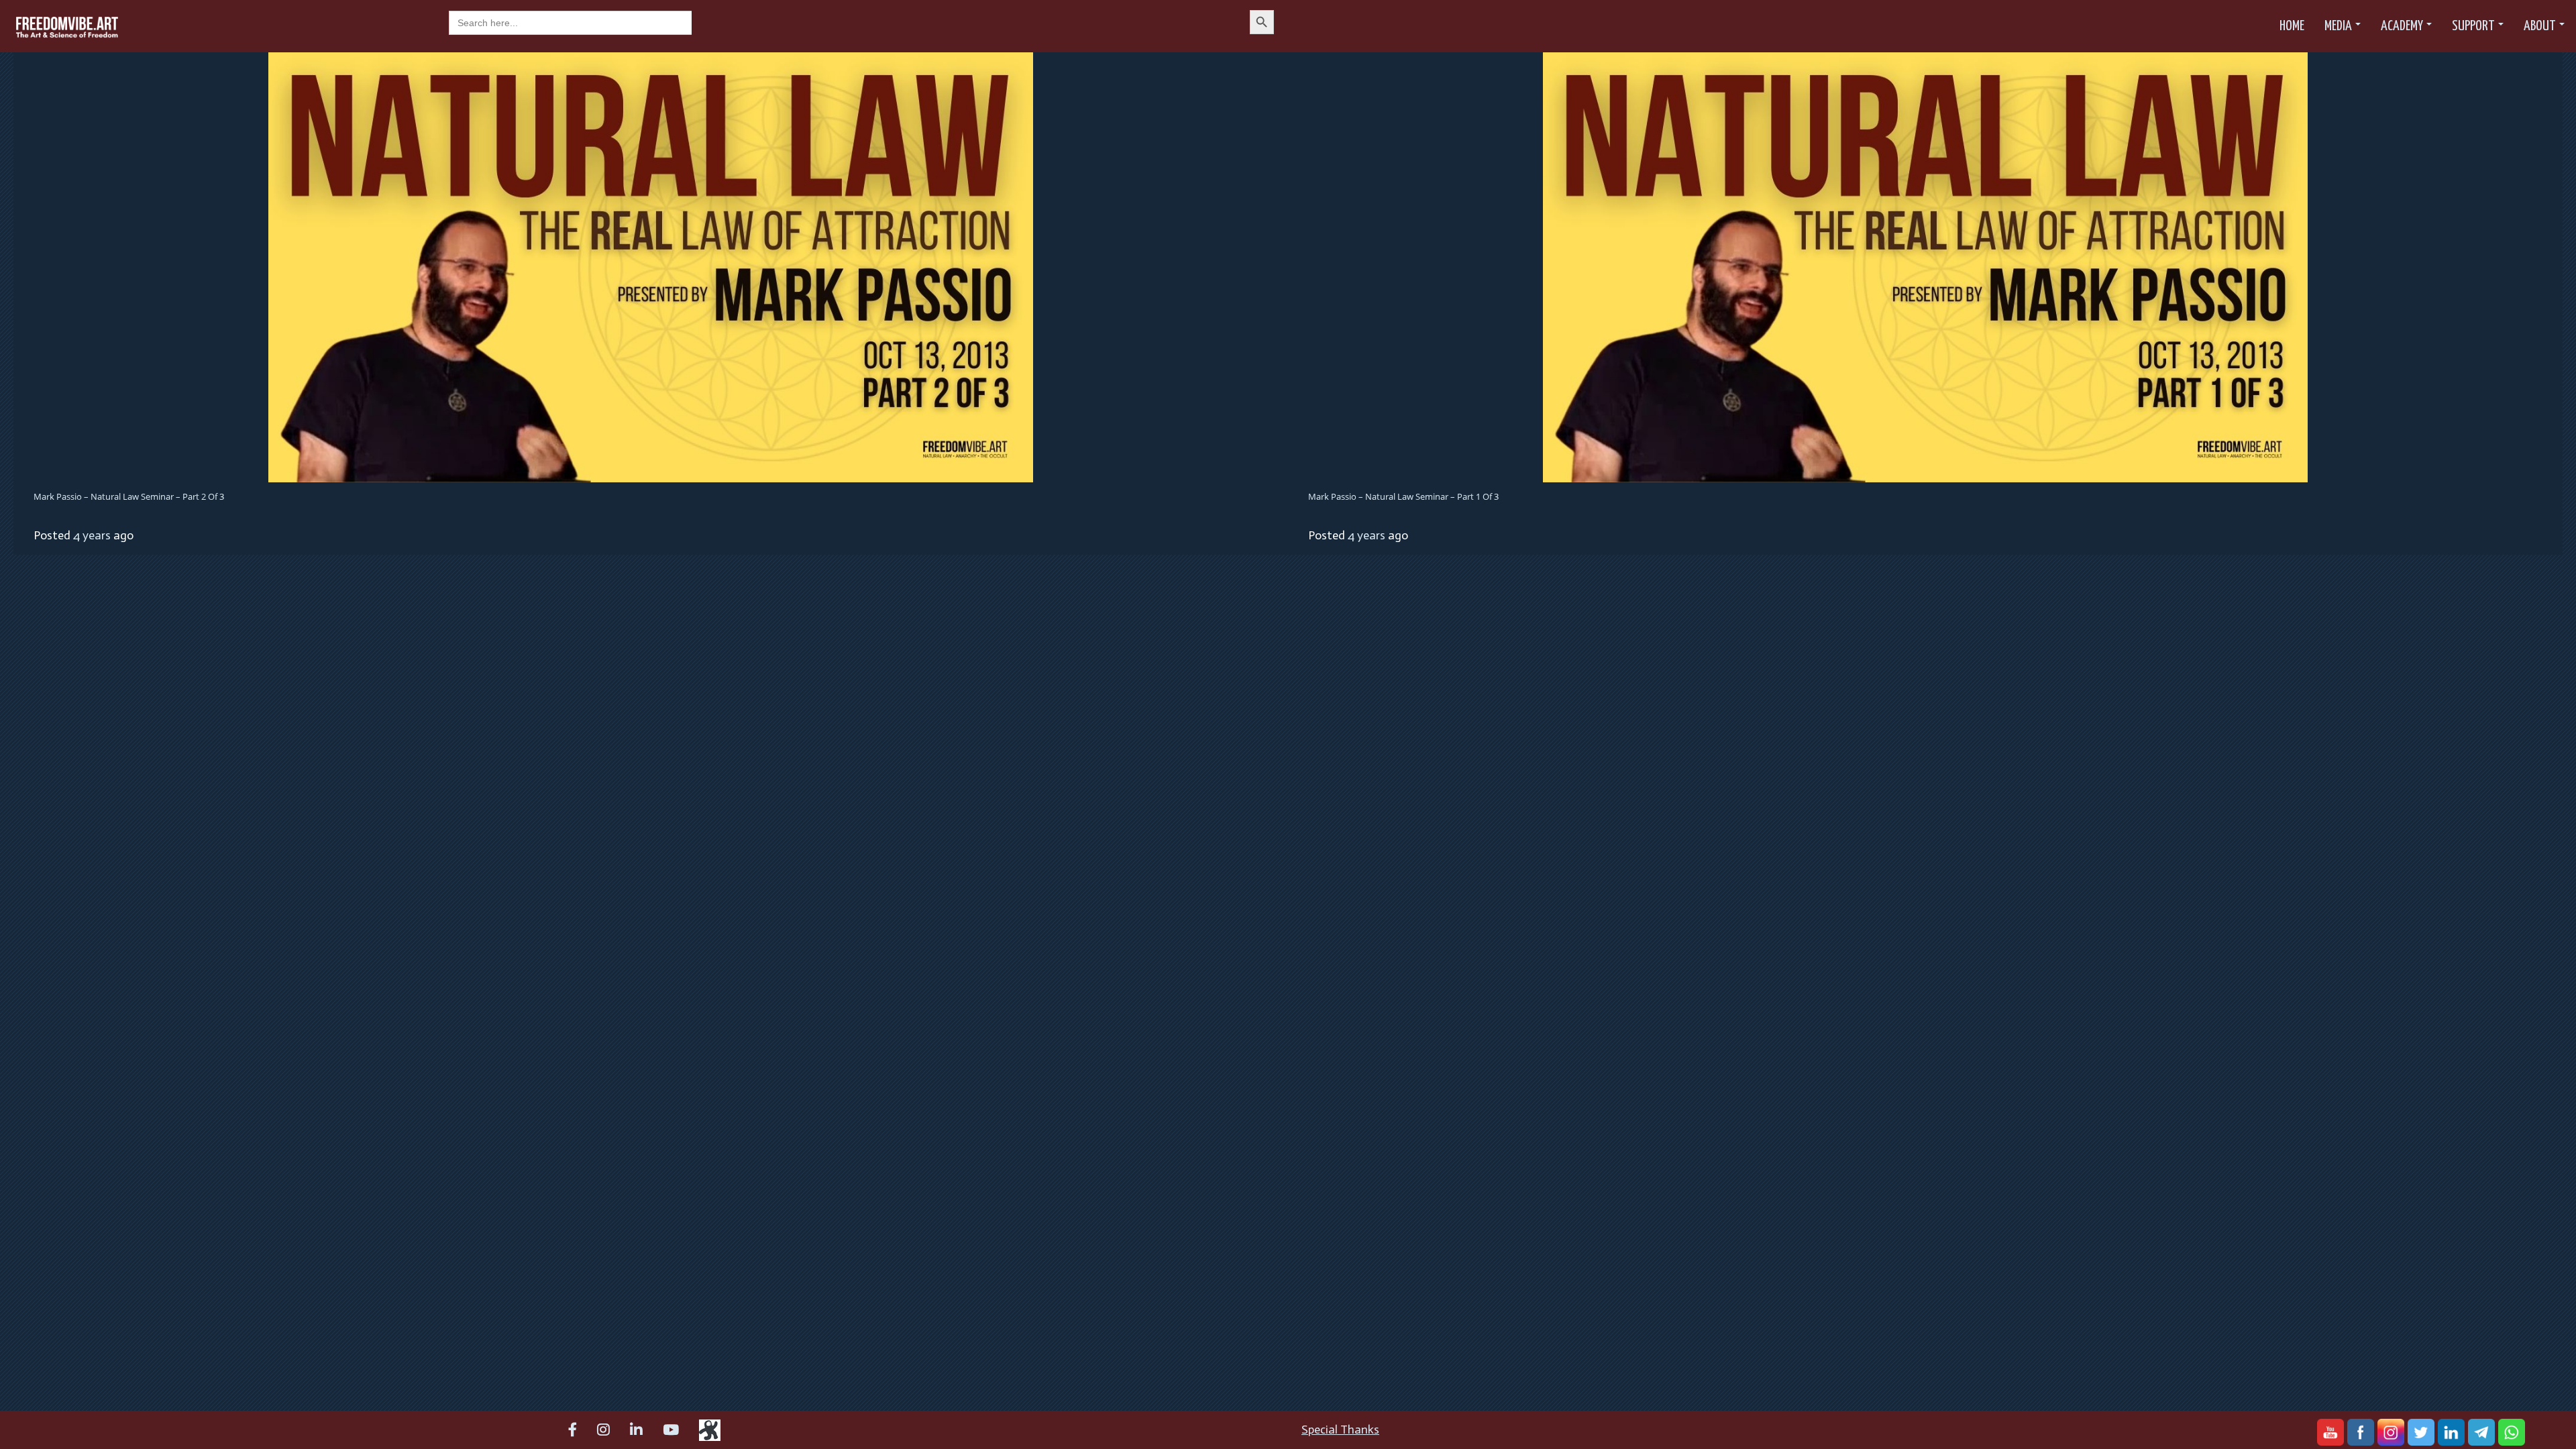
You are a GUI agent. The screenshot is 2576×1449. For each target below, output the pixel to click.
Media (2338, 26)
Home (2292, 26)
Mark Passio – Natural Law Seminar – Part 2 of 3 (129, 496)
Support (2473, 26)
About (2540, 26)
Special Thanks (1340, 1430)
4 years (92, 535)
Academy (2402, 26)
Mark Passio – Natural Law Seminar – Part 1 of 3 (1403, 496)
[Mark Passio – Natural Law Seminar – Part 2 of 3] (651, 266)
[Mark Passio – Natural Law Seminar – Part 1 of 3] (1925, 266)
